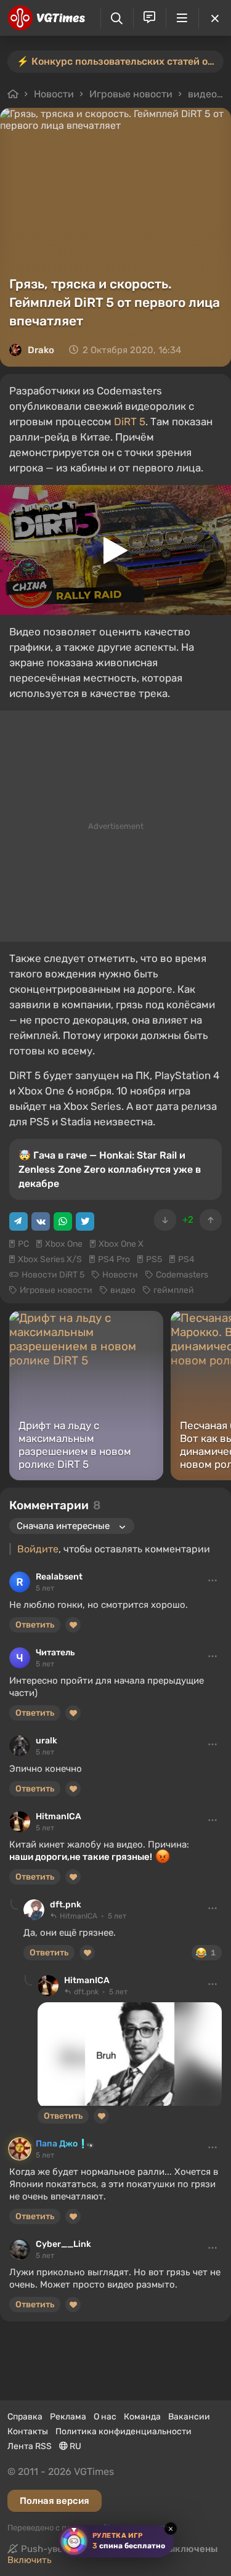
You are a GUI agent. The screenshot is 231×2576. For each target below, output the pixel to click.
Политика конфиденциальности (124, 2431)
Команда (142, 2417)
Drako (41, 350)
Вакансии (189, 2417)
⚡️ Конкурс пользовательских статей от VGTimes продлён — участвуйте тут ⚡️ (120, 61)
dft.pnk (66, 1905)
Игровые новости (131, 94)
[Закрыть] (215, 18)
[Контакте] (41, 1221)
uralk (47, 1741)
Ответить (35, 1625)
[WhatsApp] (63, 1221)
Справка (25, 2417)
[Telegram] (18, 1221)
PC (23, 1244)
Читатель (55, 1653)
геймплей (174, 1290)
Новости (54, 94)
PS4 (186, 1259)
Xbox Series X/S (50, 1259)
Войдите (38, 1549)
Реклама (68, 2417)
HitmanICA (59, 1816)
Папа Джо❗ (62, 2144)
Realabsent (59, 1577)
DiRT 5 (130, 422)
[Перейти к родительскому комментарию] (14, 1905)
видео (202, 94)
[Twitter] (85, 1221)
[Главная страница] (47, 18)
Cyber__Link (63, 2244)
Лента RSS (30, 2446)
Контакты (28, 2431)
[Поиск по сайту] (117, 18)
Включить (30, 2560)
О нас (105, 2417)
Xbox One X (121, 1244)
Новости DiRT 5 (53, 1275)
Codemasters (182, 1275)
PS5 (154, 1259)
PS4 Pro (114, 1259)
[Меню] (182, 18)
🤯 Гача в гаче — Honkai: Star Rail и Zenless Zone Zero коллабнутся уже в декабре (110, 1169)
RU (75, 2446)
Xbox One (64, 1244)
